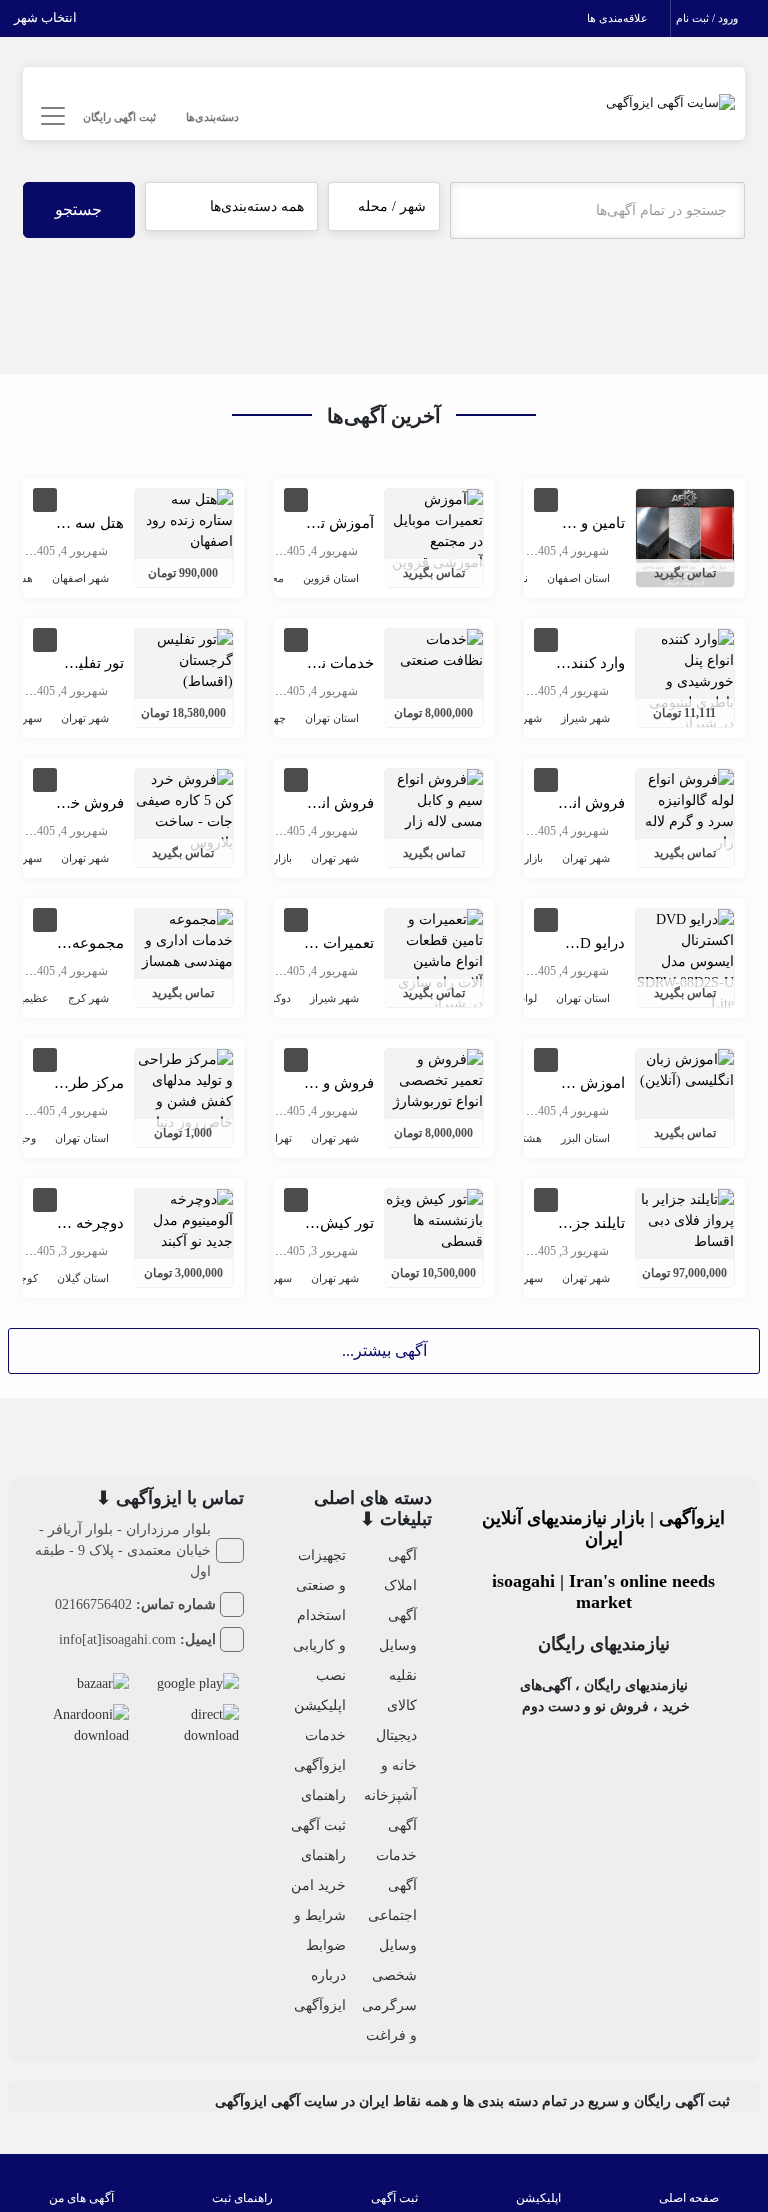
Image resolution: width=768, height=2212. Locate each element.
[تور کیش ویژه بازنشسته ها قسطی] (434, 1218)
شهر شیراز (585, 718)
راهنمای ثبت (242, 2198)
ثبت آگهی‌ (394, 2198)
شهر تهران (85, 718)
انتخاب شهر (47, 17)
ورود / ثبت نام (708, 18)
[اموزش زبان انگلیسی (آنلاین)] (685, 1068)
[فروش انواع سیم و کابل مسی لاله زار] (434, 798)
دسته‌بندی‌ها (212, 117)
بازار (533, 858)
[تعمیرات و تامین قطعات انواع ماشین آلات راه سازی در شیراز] (434, 959)
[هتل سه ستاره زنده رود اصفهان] (184, 518)
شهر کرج (88, 998)
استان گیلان (83, 1278)
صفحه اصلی (689, 2198)
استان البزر (585, 1138)
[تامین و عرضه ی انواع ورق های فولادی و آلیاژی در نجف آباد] (685, 536)
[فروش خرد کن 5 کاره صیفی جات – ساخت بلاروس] (184, 809)
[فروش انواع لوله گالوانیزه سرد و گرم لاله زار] (685, 809)
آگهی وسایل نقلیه (398, 1645)
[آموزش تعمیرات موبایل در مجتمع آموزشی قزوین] (434, 529)
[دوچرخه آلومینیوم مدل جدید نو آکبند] (184, 1218)
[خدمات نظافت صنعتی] (434, 648)
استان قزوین (331, 578)
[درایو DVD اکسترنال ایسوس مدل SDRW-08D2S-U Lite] (685, 959)
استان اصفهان (578, 578)
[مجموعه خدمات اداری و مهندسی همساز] (184, 938)
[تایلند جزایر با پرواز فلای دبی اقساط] (685, 1218)
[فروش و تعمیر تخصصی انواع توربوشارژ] (434, 1078)
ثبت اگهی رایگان (119, 117)
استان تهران (332, 718)
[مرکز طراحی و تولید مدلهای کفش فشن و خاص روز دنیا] (184, 1089)
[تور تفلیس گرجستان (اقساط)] (184, 658)
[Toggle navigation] (50, 116)
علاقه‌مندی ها (619, 18)
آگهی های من (81, 2198)
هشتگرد (524, 1138)
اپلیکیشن (538, 2198)
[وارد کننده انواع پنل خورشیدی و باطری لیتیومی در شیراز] (685, 679)
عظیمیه (32, 998)
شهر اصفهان (80, 578)
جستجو (78, 209)
